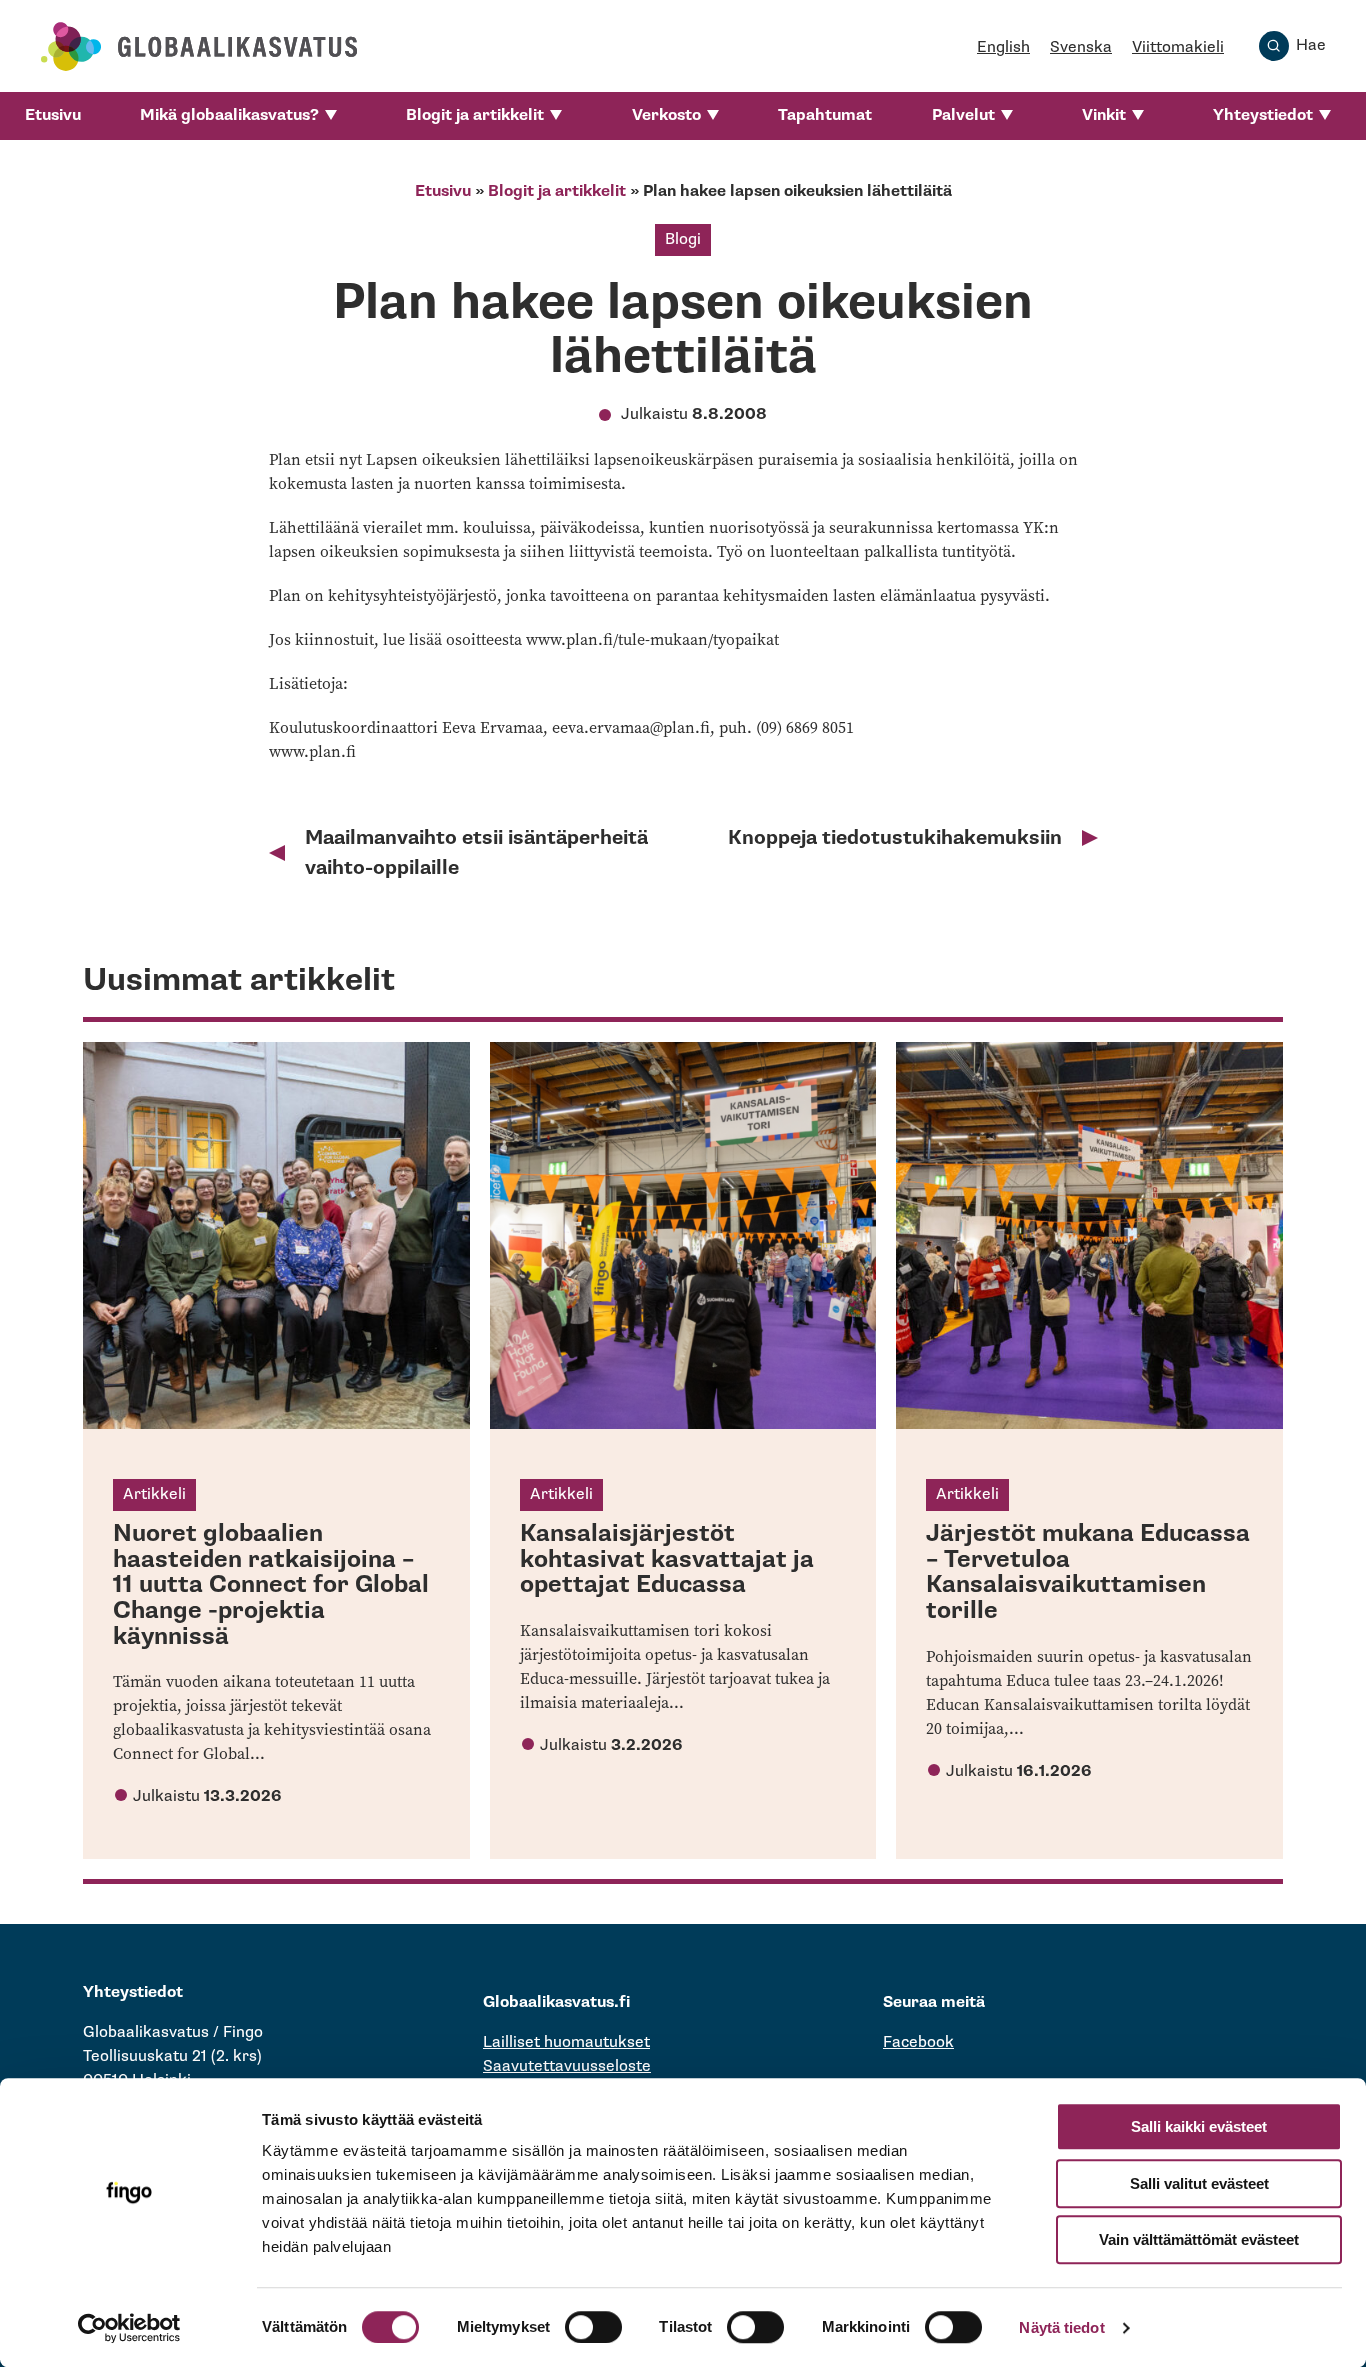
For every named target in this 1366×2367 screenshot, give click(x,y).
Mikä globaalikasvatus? (229, 115)
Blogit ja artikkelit (475, 115)
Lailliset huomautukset (566, 2042)
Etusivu (53, 115)
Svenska (1081, 47)
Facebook (918, 2042)
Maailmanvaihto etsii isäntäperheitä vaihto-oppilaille (476, 853)
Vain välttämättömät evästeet (1199, 2239)
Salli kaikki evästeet (1199, 2126)
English (1003, 47)
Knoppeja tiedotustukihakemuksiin (895, 838)
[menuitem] (53, 116)
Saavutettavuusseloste (567, 2066)
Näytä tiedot (1061, 2327)
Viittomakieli (1178, 47)
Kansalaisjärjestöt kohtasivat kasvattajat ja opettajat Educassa (667, 1559)
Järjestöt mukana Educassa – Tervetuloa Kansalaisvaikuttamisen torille (1088, 1572)
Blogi (683, 239)
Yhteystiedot (1263, 115)
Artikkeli (154, 1494)
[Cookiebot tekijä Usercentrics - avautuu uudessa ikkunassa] (129, 2328)
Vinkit (1104, 115)
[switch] (593, 2327)
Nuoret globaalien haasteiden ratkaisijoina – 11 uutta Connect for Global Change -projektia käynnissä (271, 1585)
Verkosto (666, 115)
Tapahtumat (825, 115)
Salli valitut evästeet (1199, 2183)
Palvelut (963, 115)
